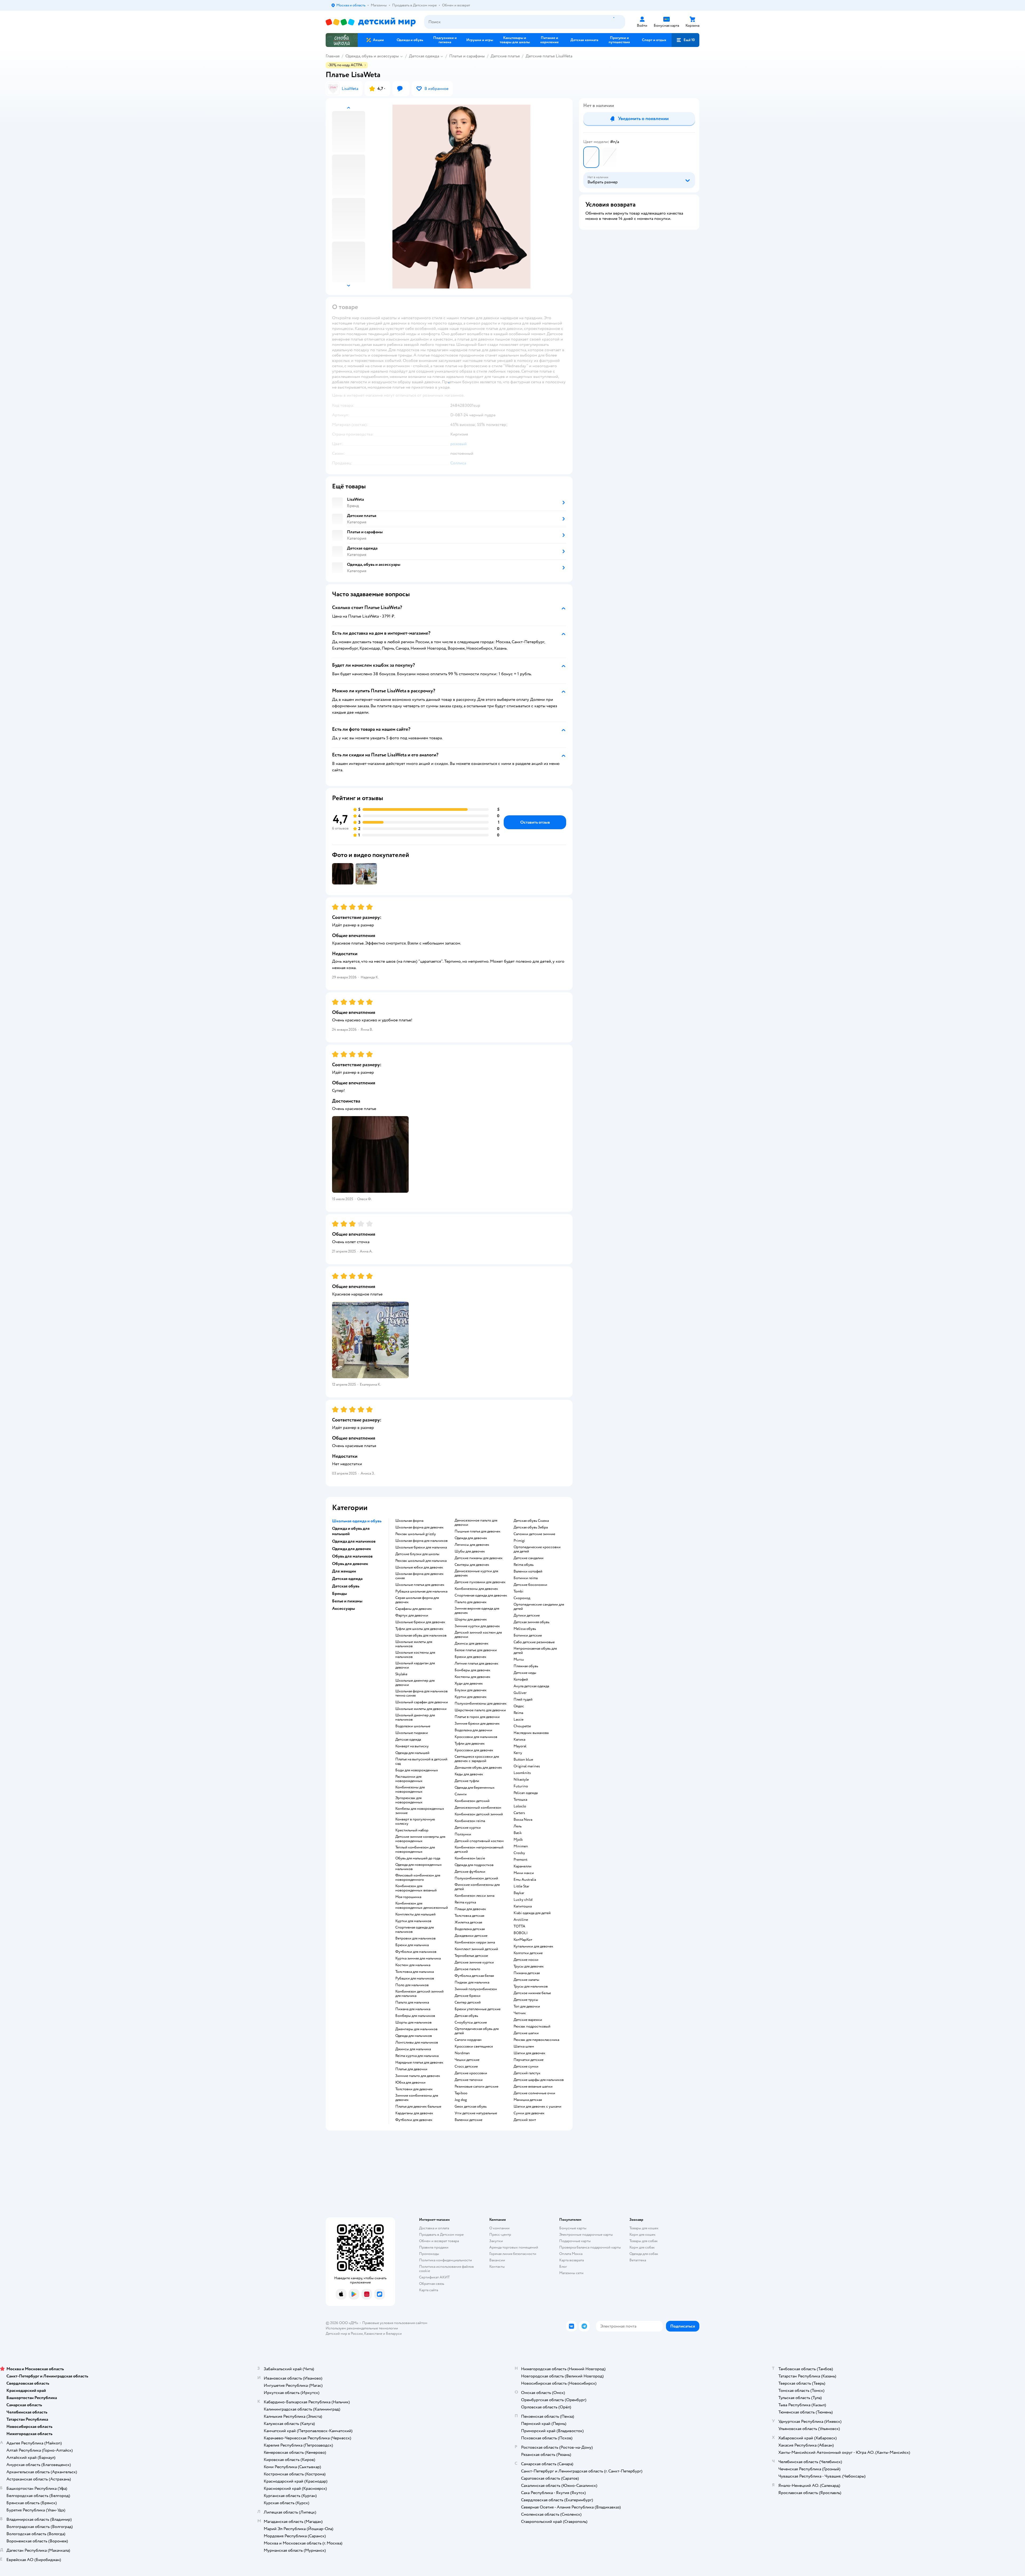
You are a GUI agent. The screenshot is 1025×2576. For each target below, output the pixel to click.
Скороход (522, 1598)
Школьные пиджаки (412, 1733)
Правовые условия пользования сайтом (395, 2323)
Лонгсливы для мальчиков (417, 2042)
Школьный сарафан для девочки (422, 1702)
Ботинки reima (526, 1578)
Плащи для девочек (470, 1909)
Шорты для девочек (471, 1619)
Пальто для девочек (471, 1602)
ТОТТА (519, 1926)
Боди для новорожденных (417, 1770)
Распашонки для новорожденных (409, 1779)
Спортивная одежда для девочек (481, 1595)
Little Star (521, 1886)
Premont (521, 1860)
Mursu (519, 1660)
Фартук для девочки (412, 1615)
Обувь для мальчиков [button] (352, 1556)
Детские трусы (526, 2000)
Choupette (522, 1726)
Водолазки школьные (413, 1726)
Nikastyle (521, 1780)
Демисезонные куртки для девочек (476, 1573)
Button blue (523, 1760)
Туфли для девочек (470, 1744)
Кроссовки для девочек (474, 1750)
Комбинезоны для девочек (476, 1589)
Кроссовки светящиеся (474, 2046)
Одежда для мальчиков (414, 2036)
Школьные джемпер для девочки (415, 1683)
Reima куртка (465, 1902)
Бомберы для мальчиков (415, 2016)
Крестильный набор (412, 1830)
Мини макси (524, 1873)
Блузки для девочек (471, 1690)
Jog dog (461, 2100)
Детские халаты (526, 1980)
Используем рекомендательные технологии (362, 2328)
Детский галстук (527, 2073)
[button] (685, 40)
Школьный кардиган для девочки (415, 1665)
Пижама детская (527, 1973)
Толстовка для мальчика (415, 1972)
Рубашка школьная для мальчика (421, 1591)
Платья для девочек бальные (418, 2107)
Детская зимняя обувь (531, 1622)
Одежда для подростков (474, 1865)
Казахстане (373, 2334)
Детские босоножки (530, 1585)
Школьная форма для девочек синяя (419, 1576)
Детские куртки (468, 1828)
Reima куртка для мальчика (417, 2056)
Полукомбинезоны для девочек (481, 1704)
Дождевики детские (471, 1936)
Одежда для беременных (475, 1788)
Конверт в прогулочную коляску (415, 1822)
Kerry (518, 1753)
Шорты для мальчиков (413, 2022)
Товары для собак (644, 2241)
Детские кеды (525, 1673)
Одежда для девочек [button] (352, 1549)
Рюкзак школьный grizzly (416, 1534)
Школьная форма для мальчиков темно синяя (421, 1693)
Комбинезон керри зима (475, 1942)
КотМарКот (523, 1940)
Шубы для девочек (470, 1551)
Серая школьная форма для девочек (417, 1600)
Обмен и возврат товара (439, 2241)
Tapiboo (461, 2093)
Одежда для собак (644, 2254)
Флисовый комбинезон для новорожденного (418, 1878)
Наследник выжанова (531, 1733)
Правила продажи (434, 2247)
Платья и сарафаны (467, 56)
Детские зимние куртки (474, 1962)
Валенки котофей (528, 1571)
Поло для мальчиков (412, 1985)
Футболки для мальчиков (416, 1952)
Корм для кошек (642, 2235)
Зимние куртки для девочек (477, 1626)
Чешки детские (467, 2060)
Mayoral (520, 1746)
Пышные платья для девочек (478, 1531)
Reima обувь (524, 1565)
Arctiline (521, 1920)
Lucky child (523, 1900)
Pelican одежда (526, 1793)
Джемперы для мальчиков (416, 2029)
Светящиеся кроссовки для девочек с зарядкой (477, 1759)
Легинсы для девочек (472, 1545)
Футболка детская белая (474, 1976)
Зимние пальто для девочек (418, 2076)
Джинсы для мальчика (413, 2049)
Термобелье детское (471, 1956)
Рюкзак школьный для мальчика (421, 1561)
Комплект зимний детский (476, 1949)
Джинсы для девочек (472, 1643)
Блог (563, 2267)
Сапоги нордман (468, 2040)
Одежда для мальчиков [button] (354, 1541)
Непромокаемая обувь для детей (535, 1651)
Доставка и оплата (434, 2228)
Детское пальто (467, 1969)
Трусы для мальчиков (531, 1986)
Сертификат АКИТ (434, 2277)
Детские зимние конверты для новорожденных (420, 1839)
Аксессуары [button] (344, 1609)
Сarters (519, 1813)
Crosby (519, 1853)
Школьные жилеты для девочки (421, 1709)
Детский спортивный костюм (479, 1841)
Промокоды (429, 2254)
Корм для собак (642, 2247)
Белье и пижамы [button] (347, 1601)
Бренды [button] (340, 1594)
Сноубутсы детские (471, 2022)
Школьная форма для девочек (419, 1527)
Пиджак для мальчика (472, 1982)
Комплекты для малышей (415, 1914)
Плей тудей (523, 1700)
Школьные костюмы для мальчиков (415, 1655)
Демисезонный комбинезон (478, 1808)
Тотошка (520, 1800)
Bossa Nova (523, 1820)
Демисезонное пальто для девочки (476, 1523)
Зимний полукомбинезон (476, 1989)
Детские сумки (526, 2067)
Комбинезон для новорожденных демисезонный (422, 1906)
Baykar (519, 1893)
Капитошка (523, 1906)
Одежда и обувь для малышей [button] (351, 1531)
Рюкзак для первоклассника (536, 2040)
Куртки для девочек (471, 1697)
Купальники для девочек (533, 1946)
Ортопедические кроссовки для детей (537, 1549)
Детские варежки (528, 2020)
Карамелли (523, 1866)
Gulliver (520, 1693)
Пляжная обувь (526, 1666)
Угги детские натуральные (476, 2113)
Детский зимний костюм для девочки (478, 1635)
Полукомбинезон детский (476, 1878)
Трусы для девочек (529, 1966)
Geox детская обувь (471, 2107)
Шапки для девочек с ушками (537, 2107)
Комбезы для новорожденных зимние (420, 1811)
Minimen (521, 1846)
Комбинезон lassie (470, 1858)
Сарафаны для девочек (414, 1609)
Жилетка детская (468, 1922)
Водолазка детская (470, 1929)
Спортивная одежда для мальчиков (415, 1930)
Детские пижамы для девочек (479, 1558)
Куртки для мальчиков (413, 1921)
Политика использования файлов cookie (446, 2269)
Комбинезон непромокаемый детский (479, 1850)
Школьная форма (409, 1521)
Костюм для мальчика (413, 1965)
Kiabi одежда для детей (532, 1913)
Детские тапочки (469, 2080)
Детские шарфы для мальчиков (539, 2080)
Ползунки (463, 1834)
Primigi (519, 1541)
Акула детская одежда (531, 1686)
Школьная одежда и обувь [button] (357, 1521)
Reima (518, 1713)
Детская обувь (466, 2016)
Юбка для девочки (410, 2083)
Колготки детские (528, 1953)
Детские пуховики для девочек (480, 1582)
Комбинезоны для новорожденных (410, 1789)
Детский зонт (525, 2120)
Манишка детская (528, 2100)
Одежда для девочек (471, 1538)
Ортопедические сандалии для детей (539, 1607)
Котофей (521, 1680)
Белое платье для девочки (476, 1650)
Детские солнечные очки (534, 2093)
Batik (518, 1833)
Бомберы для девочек (472, 1670)
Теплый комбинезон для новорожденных (415, 1850)
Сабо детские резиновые (534, 1642)
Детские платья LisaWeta (549, 56)
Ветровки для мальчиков (415, 1938)
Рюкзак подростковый (532, 2026)
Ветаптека (638, 2260)
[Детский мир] (371, 22)
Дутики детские (527, 1615)
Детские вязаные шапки (533, 2087)
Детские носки (526, 1960)
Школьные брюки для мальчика (421, 1547)
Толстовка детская (469, 1916)
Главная (333, 56)
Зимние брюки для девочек (477, 1724)
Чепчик (520, 2013)
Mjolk (518, 1840)
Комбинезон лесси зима (474, 1896)
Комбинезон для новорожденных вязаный (416, 1888)
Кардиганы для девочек (414, 2113)
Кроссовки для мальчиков (476, 1737)
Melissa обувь (525, 1629)
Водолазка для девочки (473, 1730)
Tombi (519, 1591)
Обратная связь (432, 2284)
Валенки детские (468, 2120)
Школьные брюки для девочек (420, 1622)
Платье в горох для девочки (477, 1717)
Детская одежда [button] (347, 1579)
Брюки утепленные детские (478, 2009)
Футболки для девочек (414, 2120)
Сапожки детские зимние (534, 1534)
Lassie (519, 1720)
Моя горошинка (408, 1897)
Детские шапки (526, 2033)
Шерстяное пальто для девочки (480, 1710)
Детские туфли (467, 1781)
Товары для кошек (644, 2228)
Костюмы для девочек (472, 1677)
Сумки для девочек (529, 2113)
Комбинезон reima (470, 1821)
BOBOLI (521, 1933)
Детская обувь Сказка (531, 1521)
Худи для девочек (469, 1684)
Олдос (519, 1706)
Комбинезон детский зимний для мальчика (419, 1994)
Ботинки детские (528, 1635)
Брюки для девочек (470, 1657)
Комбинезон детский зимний (479, 1814)
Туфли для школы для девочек (419, 1629)
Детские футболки (470, 1872)
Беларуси (394, 2334)
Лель (518, 1826)
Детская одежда (424, 56)
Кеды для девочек (469, 1774)
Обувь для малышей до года (418, 1858)
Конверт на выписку (412, 1746)
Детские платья (505, 56)
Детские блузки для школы (417, 1554)
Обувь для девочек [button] (350, 1564)
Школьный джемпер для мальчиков (415, 1717)
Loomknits (522, 1773)
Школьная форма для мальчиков (421, 1541)
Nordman (462, 2053)
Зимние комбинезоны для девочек (417, 2098)
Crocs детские (466, 2067)
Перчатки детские (529, 2060)
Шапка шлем (524, 2046)
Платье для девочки (411, 2069)
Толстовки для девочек (414, 2089)
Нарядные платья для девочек (419, 2063)
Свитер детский (468, 2002)
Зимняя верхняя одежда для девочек (477, 1611)
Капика (519, 1740)
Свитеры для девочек (472, 1565)
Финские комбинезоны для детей (477, 1887)
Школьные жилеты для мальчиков (414, 1644)
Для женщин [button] (344, 1571)
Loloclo (520, 1806)
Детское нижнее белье (532, 1993)
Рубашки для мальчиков (415, 1978)
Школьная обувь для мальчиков (421, 1635)
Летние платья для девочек (476, 1664)
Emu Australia (525, 1880)
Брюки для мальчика (412, 1945)
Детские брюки (468, 1996)
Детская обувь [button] (346, 1586)
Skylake (401, 1674)
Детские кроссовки (471, 2073)
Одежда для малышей (412, 1753)
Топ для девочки (527, 2006)
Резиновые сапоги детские (476, 2087)
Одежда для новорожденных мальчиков (419, 1867)
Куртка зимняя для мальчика (418, 1958)
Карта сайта (429, 2290)
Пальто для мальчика (412, 2002)
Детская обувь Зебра (531, 1527)
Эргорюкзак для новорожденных (409, 1800)
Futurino (521, 1786)
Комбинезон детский (472, 1801)
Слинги (461, 1794)
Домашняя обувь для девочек (478, 1768)
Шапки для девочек (529, 2053)
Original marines (527, 1766)
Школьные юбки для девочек (419, 1567)
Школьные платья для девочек (420, 1585)
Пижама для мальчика (413, 2009)
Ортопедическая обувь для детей (477, 2031)
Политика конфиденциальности (446, 2260)
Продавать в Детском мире (441, 2235)
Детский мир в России (344, 2334)
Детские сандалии (529, 1558)
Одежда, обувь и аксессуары (372, 56)
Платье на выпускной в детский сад (421, 1761)
